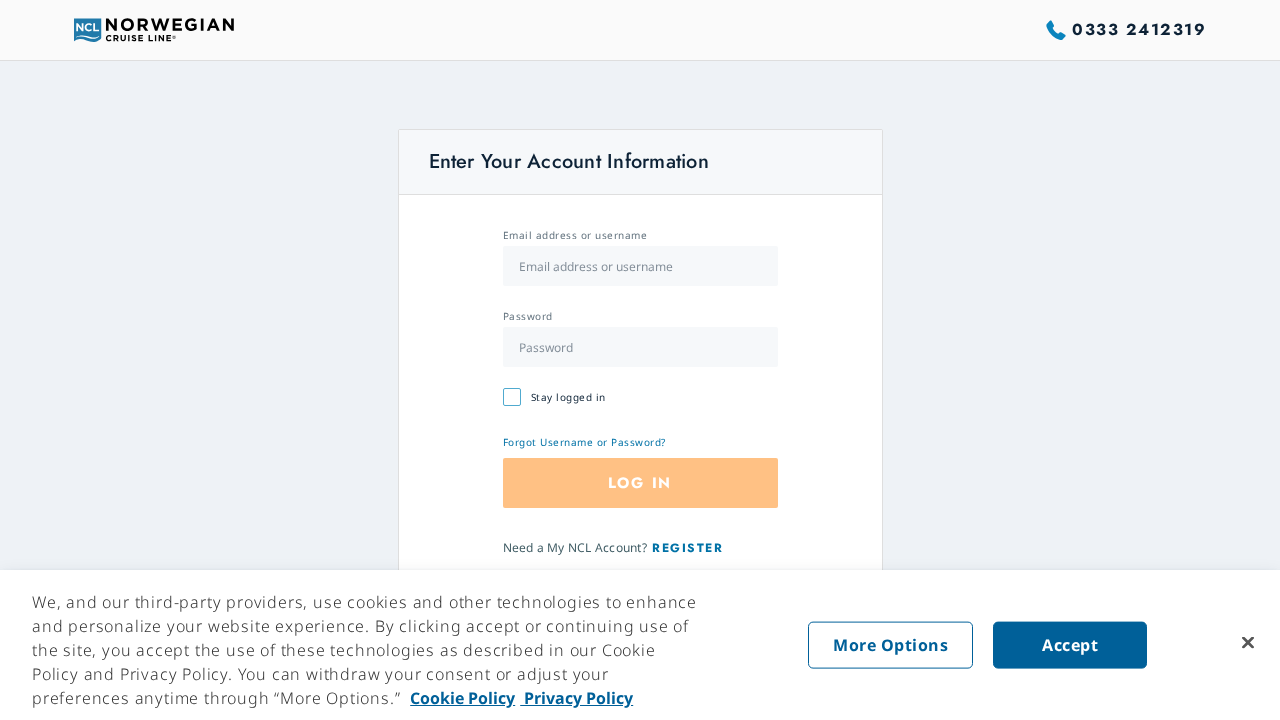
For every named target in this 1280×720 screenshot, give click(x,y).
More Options (890, 645)
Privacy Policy (576, 698)
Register (687, 548)
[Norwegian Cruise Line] (154, 30)
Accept (1070, 645)
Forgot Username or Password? (584, 442)
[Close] (1248, 643)
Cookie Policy (462, 698)
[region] (640, 645)
